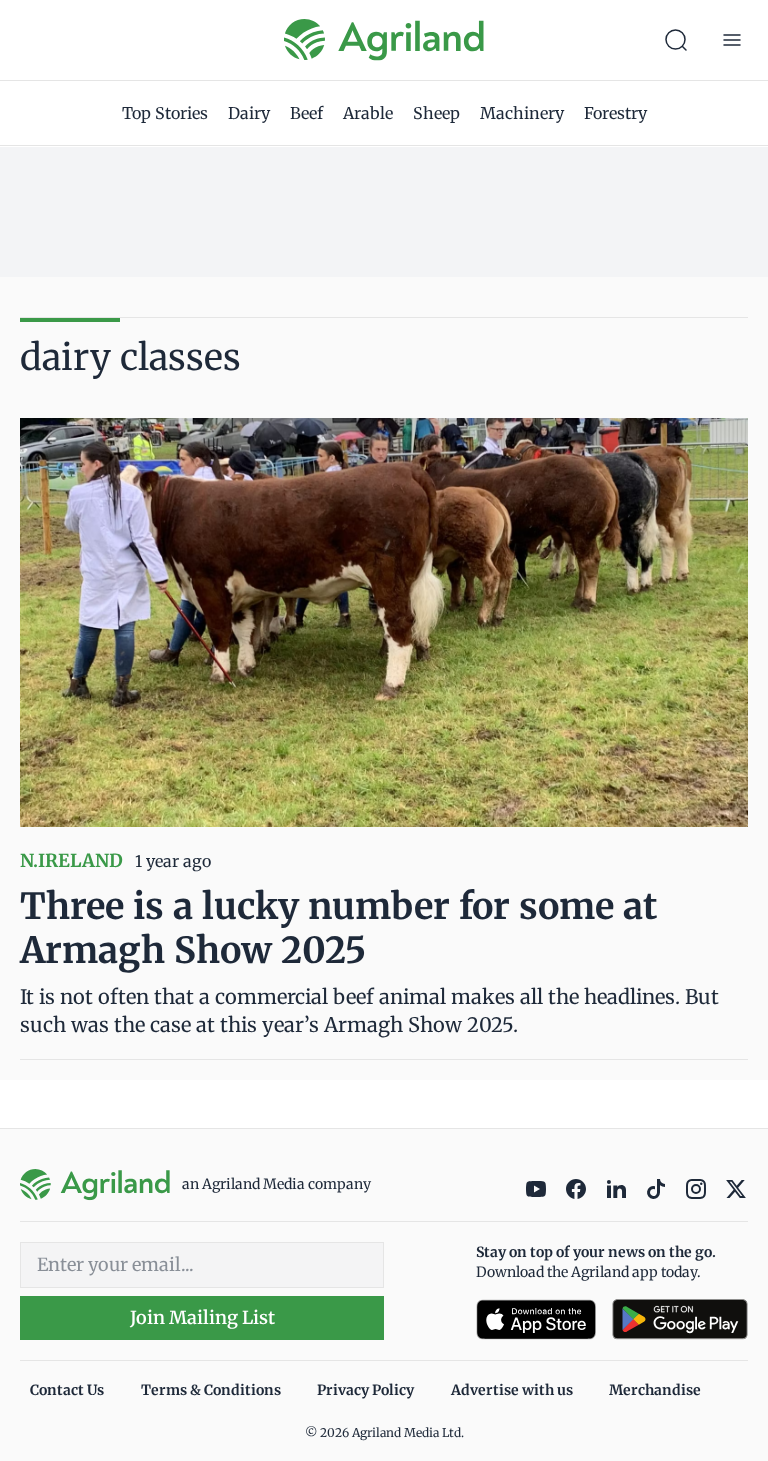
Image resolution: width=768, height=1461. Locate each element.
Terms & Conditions (211, 1390)
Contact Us (67, 1390)
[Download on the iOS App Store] (536, 1319)
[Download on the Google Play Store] (680, 1319)
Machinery (522, 113)
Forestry (615, 113)
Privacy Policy (365, 1390)
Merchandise (655, 1390)
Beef (306, 113)
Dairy (249, 113)
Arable (368, 113)
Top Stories (165, 113)
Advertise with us (512, 1390)
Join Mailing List (202, 1317)
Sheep (436, 113)
